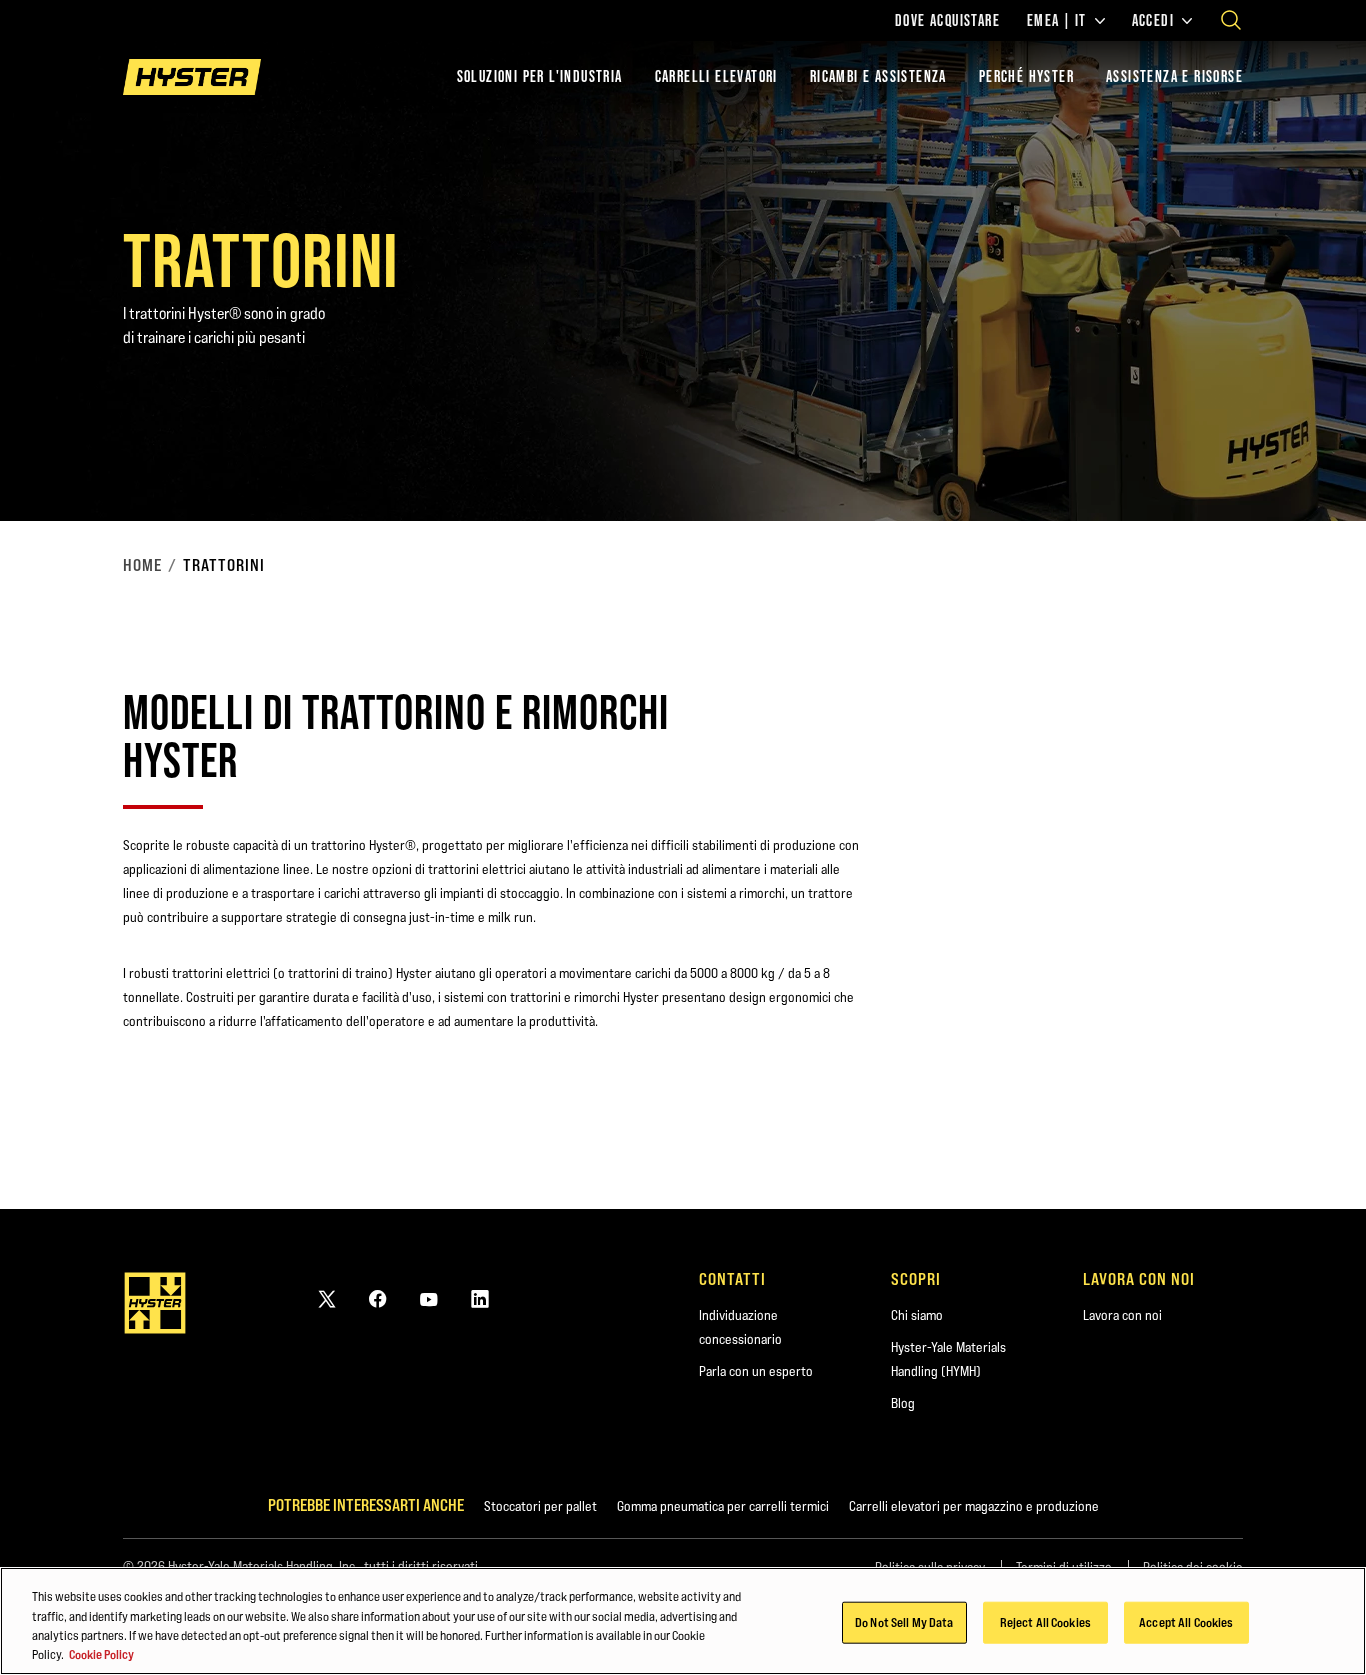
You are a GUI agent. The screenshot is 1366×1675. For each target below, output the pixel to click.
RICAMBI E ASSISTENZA (878, 76)
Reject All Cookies (1045, 1622)
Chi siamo (917, 1315)
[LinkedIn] (480, 1298)
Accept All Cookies (1186, 1622)
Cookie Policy (101, 1654)
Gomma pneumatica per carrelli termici (723, 1506)
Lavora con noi (1122, 1315)
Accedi (1153, 21)
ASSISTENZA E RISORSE (1174, 76)
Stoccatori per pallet (540, 1506)
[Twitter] (327, 1298)
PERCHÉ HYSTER (1026, 76)
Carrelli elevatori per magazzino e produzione (974, 1506)
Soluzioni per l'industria (540, 76)
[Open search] (1231, 20)
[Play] (1304, 459)
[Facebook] (378, 1298)
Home (142, 565)
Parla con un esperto (756, 1371)
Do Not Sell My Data (904, 1622)
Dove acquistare (947, 21)
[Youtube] (429, 1298)
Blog (903, 1403)
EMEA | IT (1057, 21)
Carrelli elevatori (716, 76)
